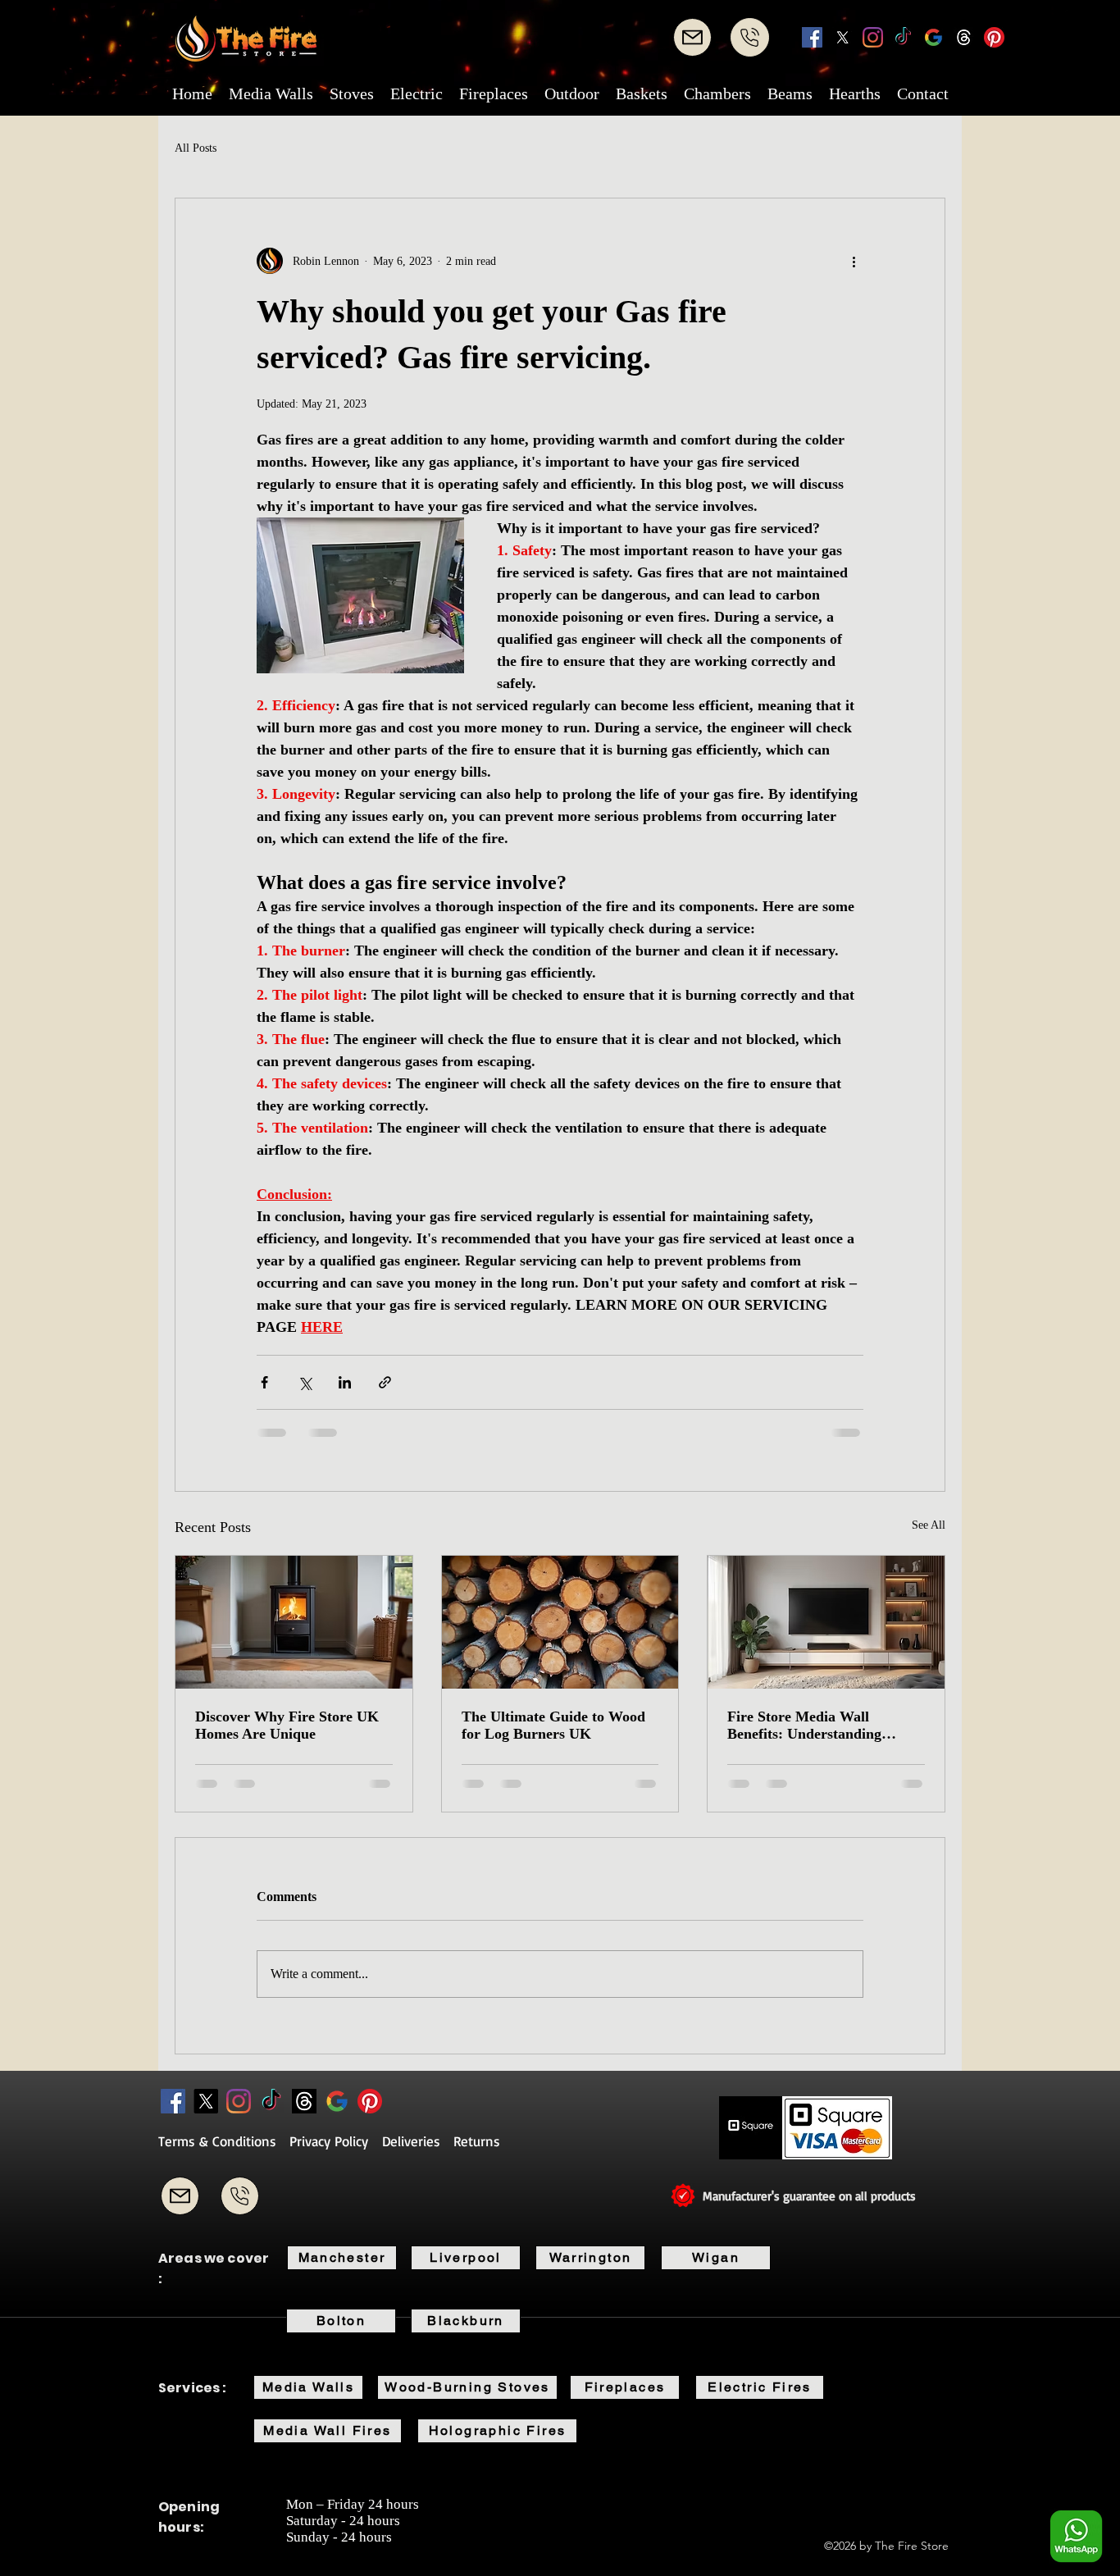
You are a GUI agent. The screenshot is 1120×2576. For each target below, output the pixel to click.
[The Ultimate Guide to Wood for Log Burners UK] (560, 1622)
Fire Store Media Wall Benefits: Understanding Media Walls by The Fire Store (825, 1726)
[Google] (933, 37)
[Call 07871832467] (240, 2196)
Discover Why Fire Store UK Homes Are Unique (287, 1725)
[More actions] (854, 261)
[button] (271, 93)
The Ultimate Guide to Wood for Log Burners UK (553, 1725)
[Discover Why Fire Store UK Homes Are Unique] (294, 1622)
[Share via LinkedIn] (345, 1382)
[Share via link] (385, 1382)
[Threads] (964, 37)
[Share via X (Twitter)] (305, 1382)
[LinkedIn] (873, 37)
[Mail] (692, 37)
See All (929, 1525)
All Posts (196, 148)
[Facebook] (812, 37)
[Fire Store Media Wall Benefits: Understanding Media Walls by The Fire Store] (826, 1622)
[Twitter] (842, 37)
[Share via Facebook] (264, 1382)
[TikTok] (903, 37)
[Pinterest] (994, 37)
